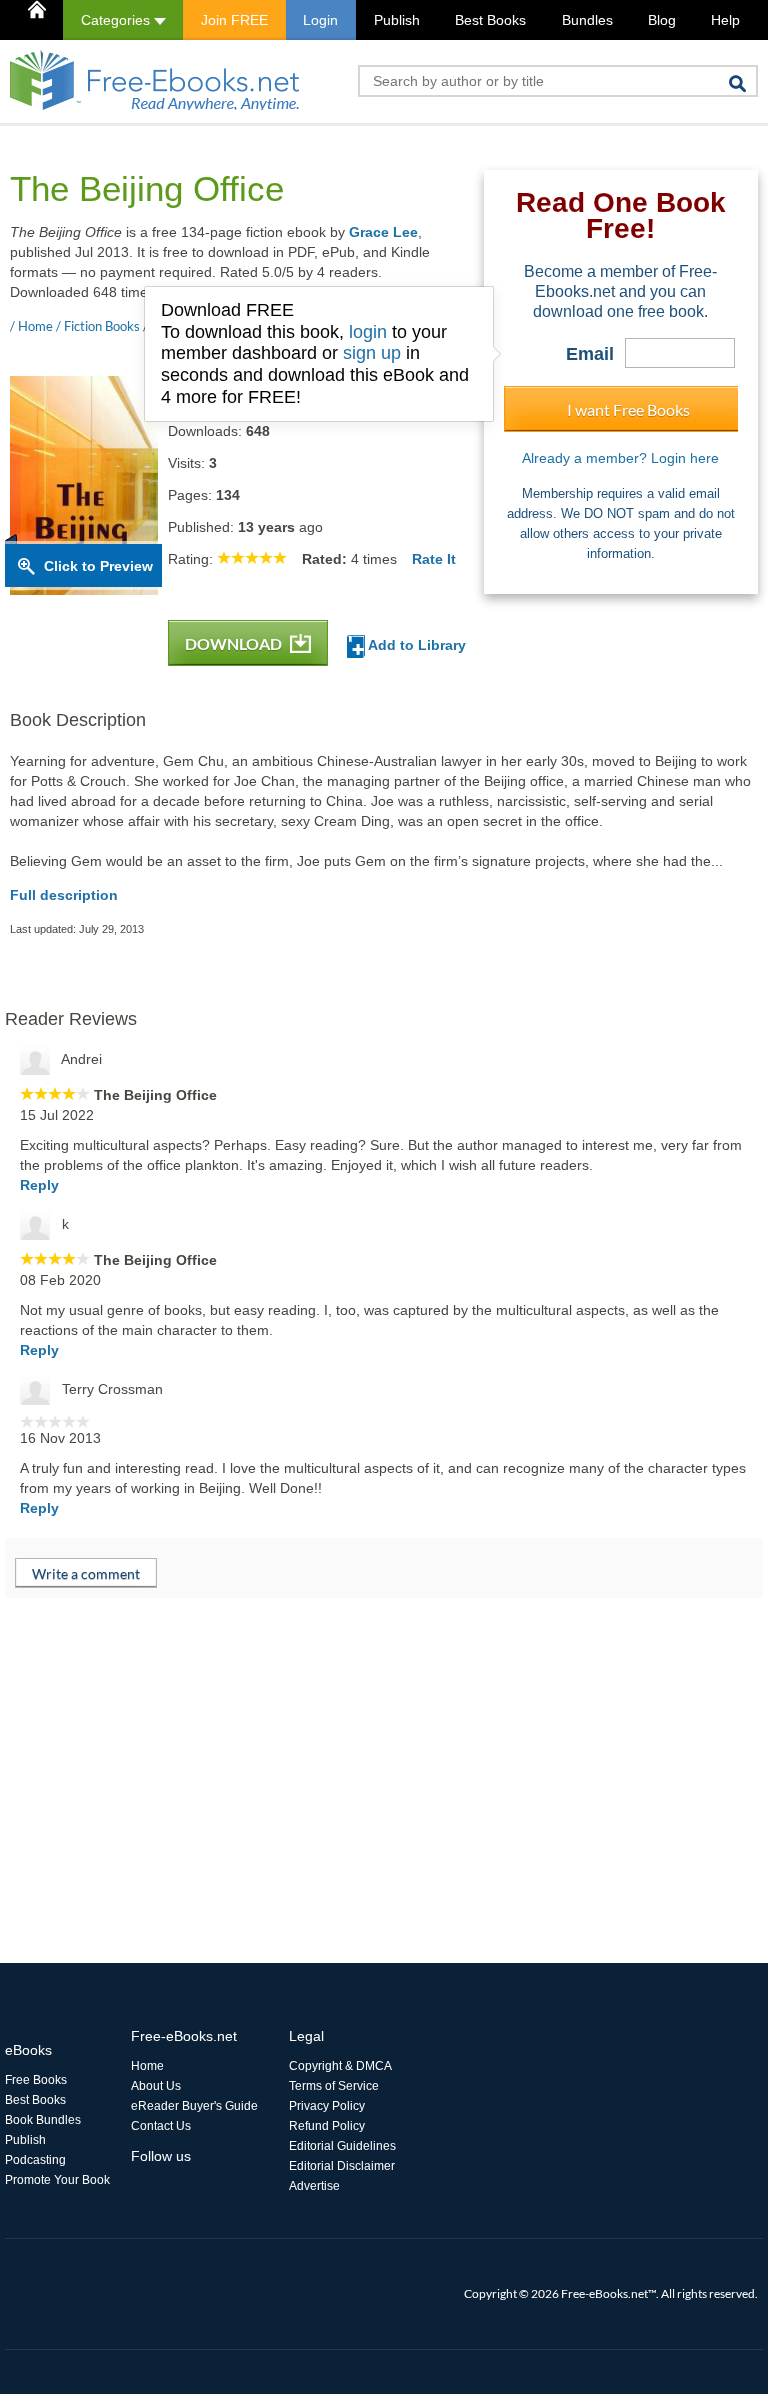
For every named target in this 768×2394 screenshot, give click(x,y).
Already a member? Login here (620, 458)
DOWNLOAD (235, 643)
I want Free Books (628, 409)
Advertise (314, 2186)
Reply (39, 1185)
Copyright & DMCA (340, 2066)
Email (590, 354)
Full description (64, 895)
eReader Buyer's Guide (194, 2106)
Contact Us (161, 2126)
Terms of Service (334, 2086)
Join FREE (234, 20)
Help (725, 20)
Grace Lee (383, 232)
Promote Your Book (57, 2180)
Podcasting (35, 2160)
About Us (156, 2086)
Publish (397, 20)
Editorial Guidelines (342, 2146)
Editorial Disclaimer (342, 2166)
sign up (372, 353)
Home (147, 2066)
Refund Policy (327, 2126)
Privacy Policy (327, 2106)
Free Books (36, 2080)
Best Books (490, 20)
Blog (662, 20)
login (368, 332)
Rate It (434, 559)
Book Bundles (43, 2120)
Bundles (587, 20)
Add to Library (415, 645)
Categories (117, 20)
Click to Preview (98, 566)
